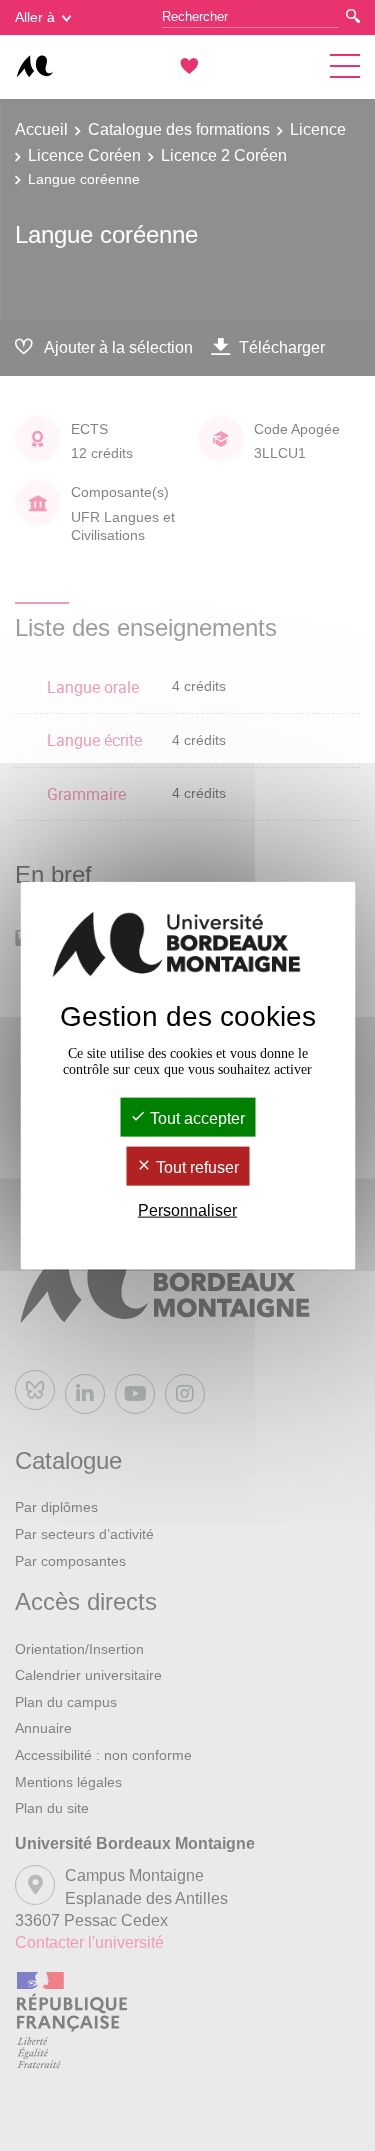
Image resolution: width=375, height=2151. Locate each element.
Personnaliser (187, 1210)
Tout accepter (195, 1117)
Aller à (35, 17)
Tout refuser (195, 1167)
